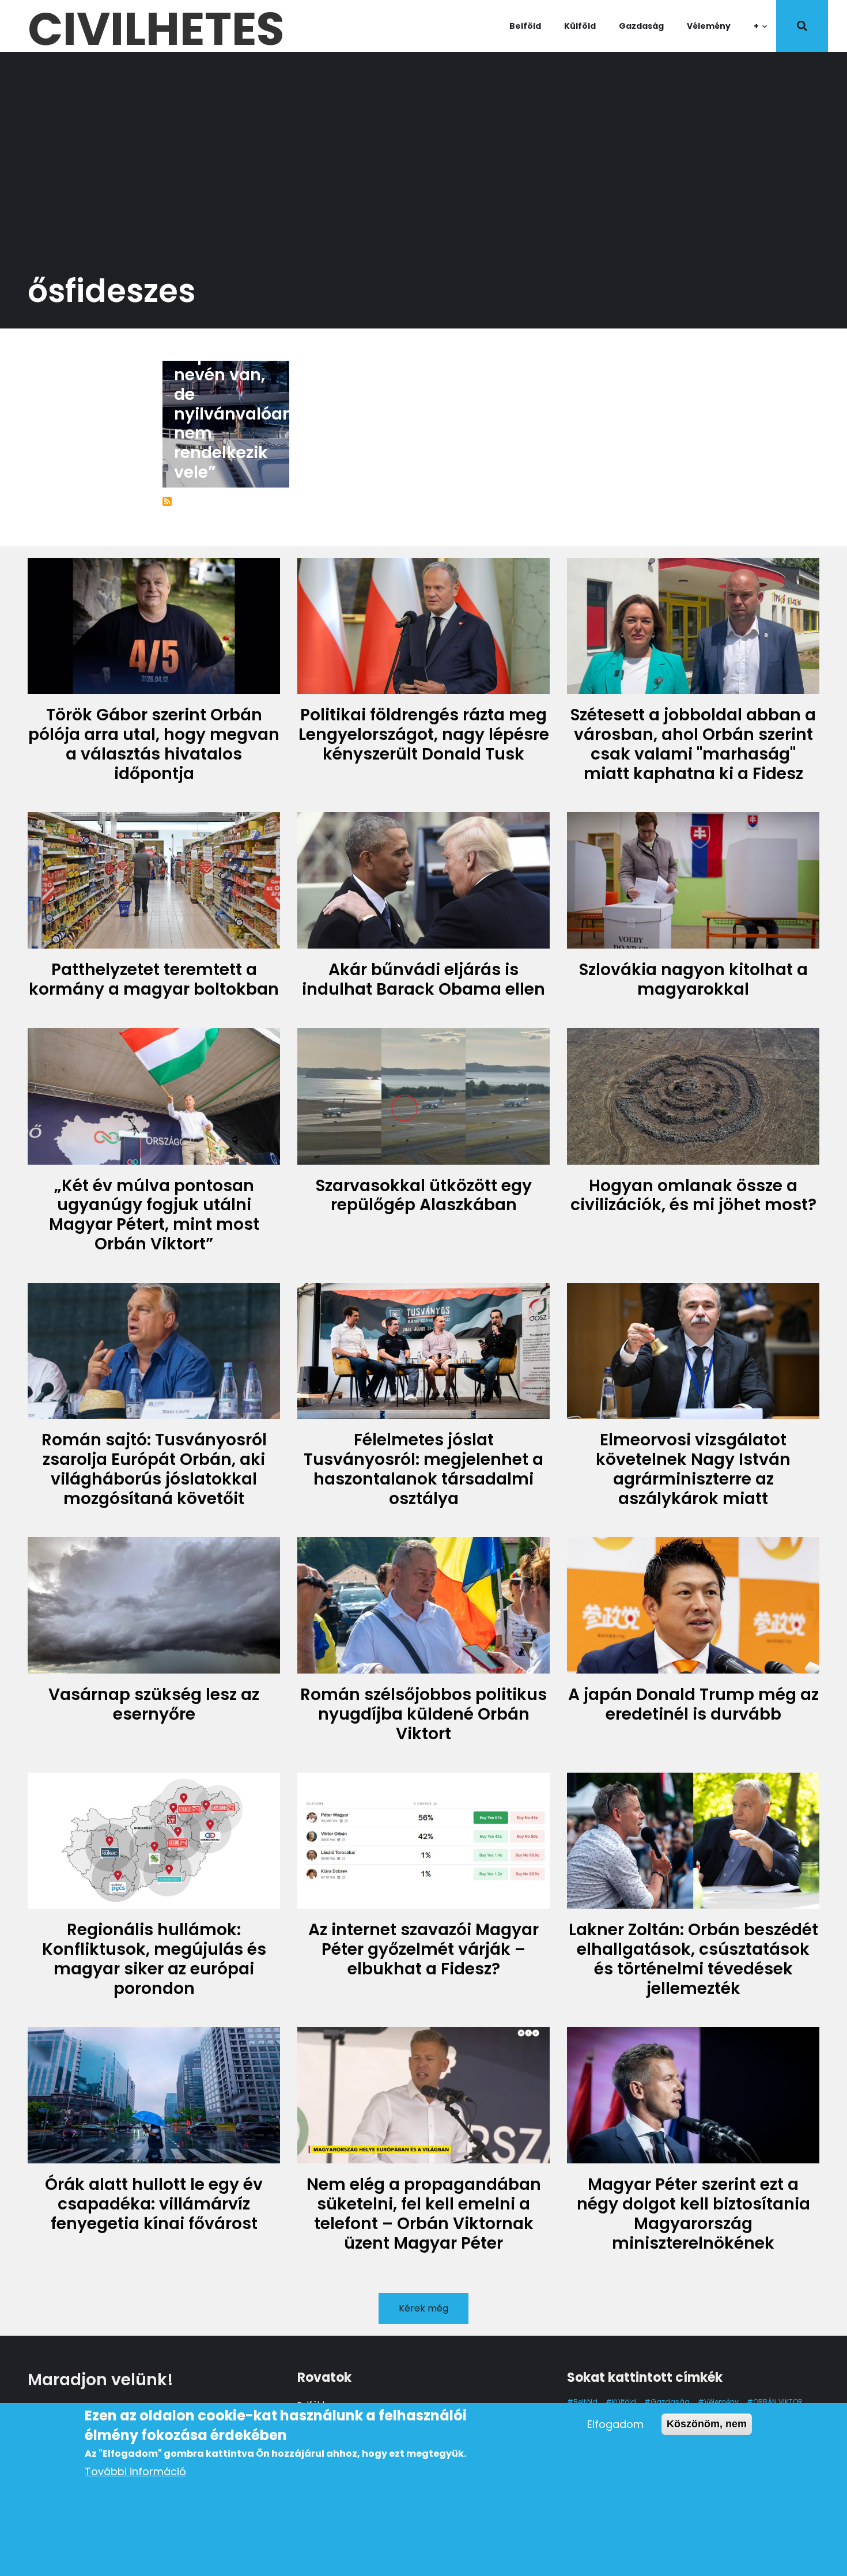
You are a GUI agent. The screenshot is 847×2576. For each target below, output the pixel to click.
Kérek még (423, 2308)
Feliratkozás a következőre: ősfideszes (167, 501)
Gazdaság (641, 26)
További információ (135, 2471)
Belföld (525, 26)
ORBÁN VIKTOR (778, 2402)
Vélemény (709, 26)
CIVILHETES (156, 26)
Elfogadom (615, 2424)
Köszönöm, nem (707, 2424)
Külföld (580, 26)
